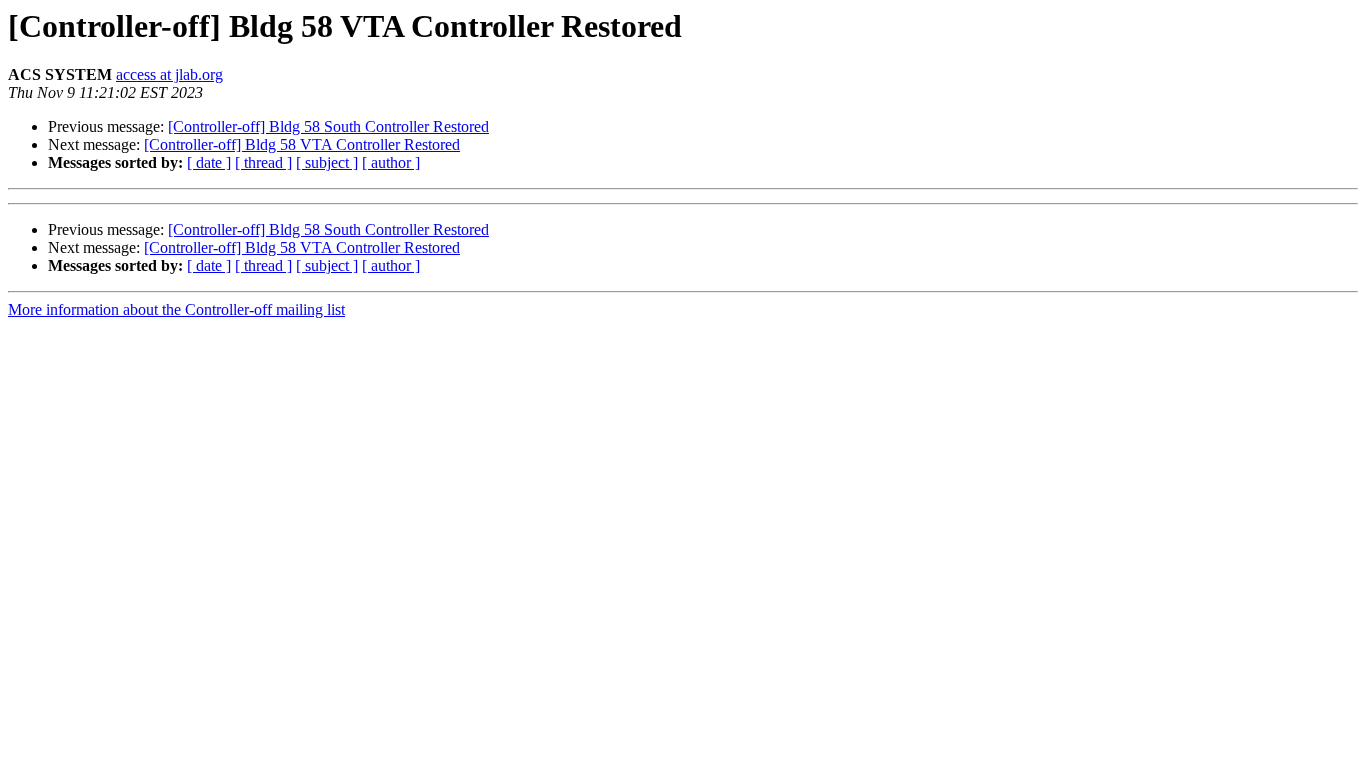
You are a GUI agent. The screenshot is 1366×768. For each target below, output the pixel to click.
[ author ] (391, 162)
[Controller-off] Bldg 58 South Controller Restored (328, 126)
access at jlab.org (169, 74)
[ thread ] (263, 162)
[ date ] (209, 162)
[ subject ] (327, 162)
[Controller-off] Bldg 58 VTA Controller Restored (302, 144)
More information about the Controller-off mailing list (176, 309)
